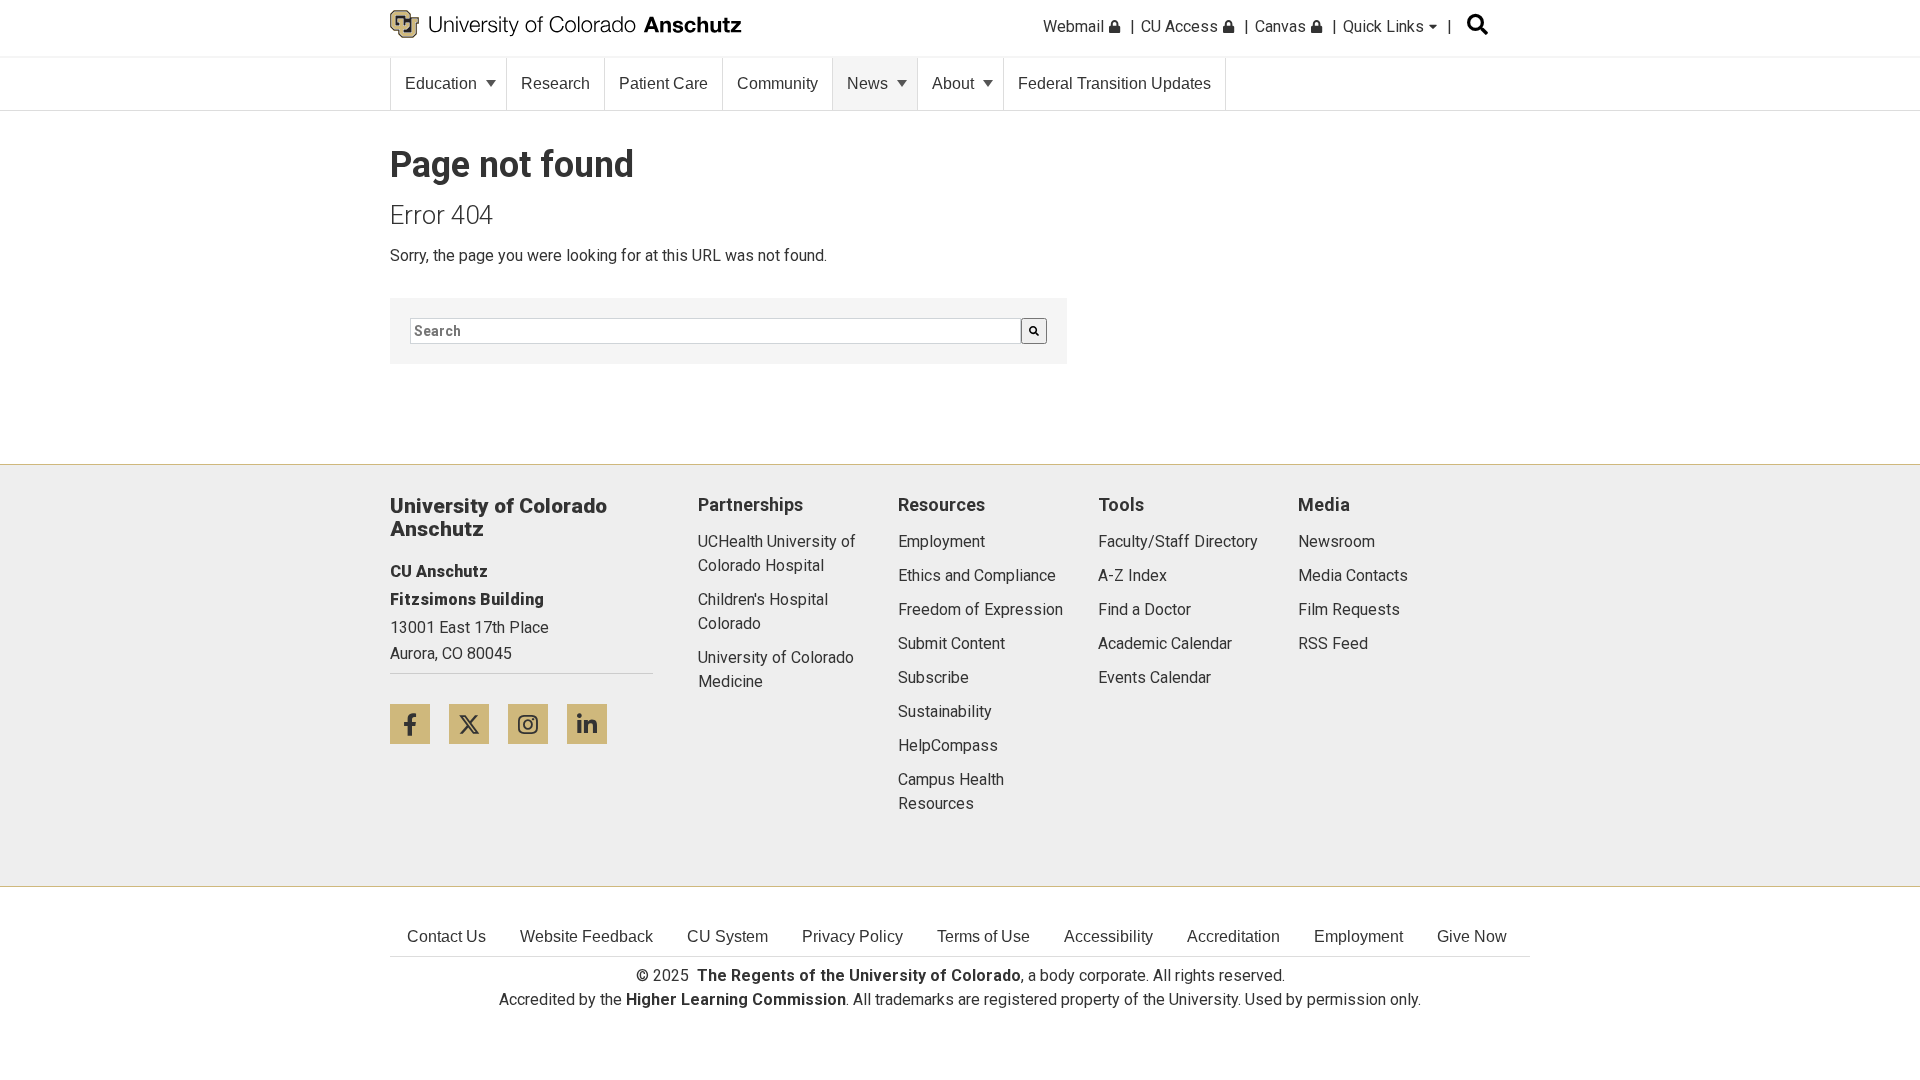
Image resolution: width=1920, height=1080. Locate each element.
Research (555, 83)
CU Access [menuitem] (1181, 26)
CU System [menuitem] (727, 936)
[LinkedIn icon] (594, 723)
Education (441, 83)
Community (777, 83)
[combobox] (715, 331)
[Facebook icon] (419, 723)
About (953, 83)
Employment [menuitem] (1358, 936)
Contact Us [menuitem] (446, 936)
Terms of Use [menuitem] (983, 936)
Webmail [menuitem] (1075, 26)
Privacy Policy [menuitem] (852, 936)
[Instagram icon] (537, 723)
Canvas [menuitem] (1282, 26)
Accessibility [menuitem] (1108, 936)
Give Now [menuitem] (1472, 936)
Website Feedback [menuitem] (586, 936)
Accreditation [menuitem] (1233, 936)
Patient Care (663, 83)
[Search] (1034, 331)
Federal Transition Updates (1114, 83)
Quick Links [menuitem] (1385, 26)
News (867, 83)
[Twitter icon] (478, 723)
